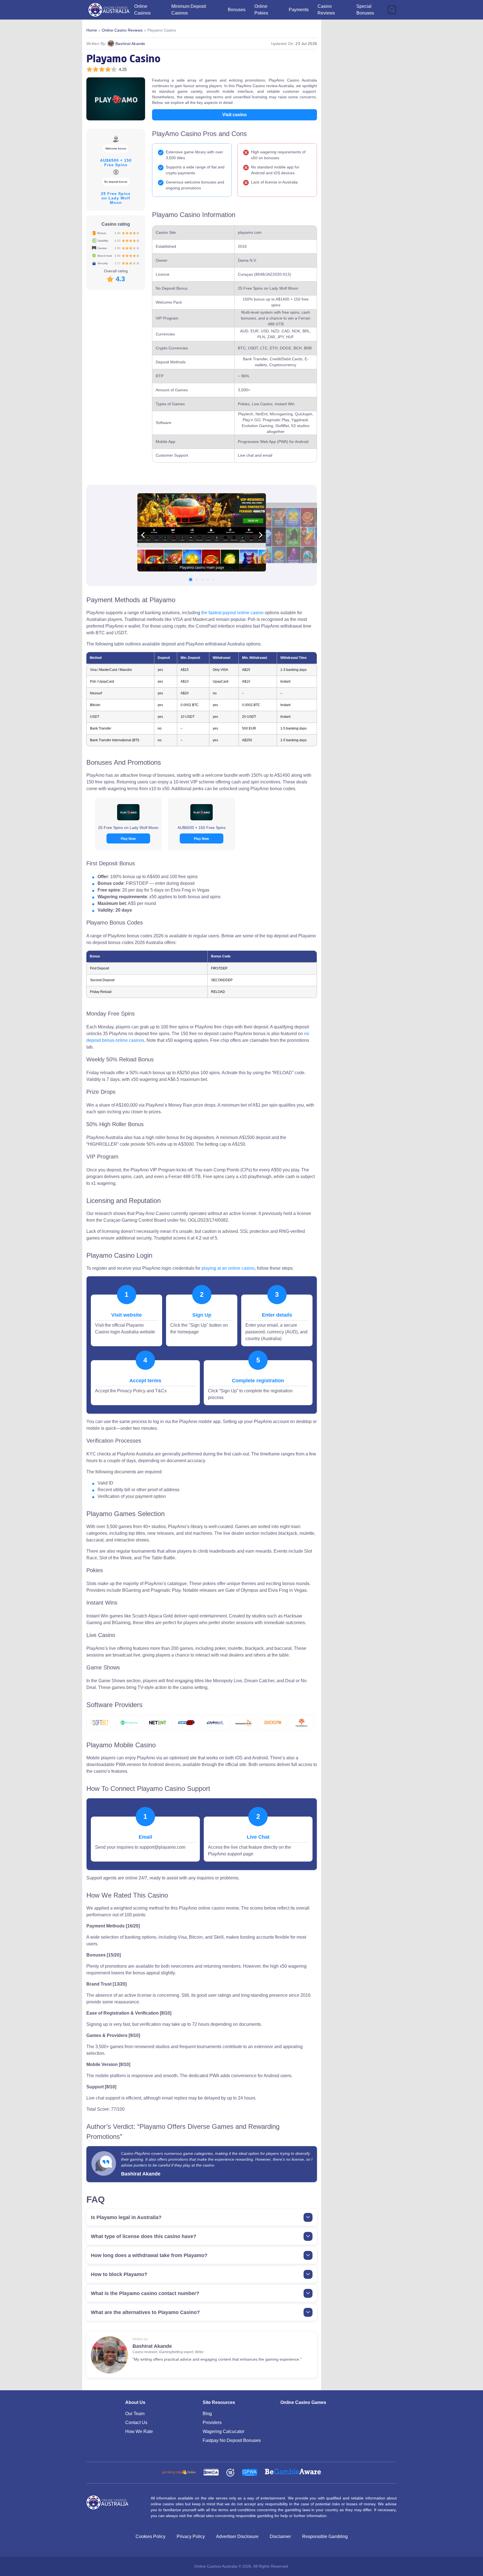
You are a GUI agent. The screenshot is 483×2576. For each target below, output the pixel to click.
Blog (207, 2414)
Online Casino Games (303, 2402)
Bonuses (237, 10)
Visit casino (235, 115)
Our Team (135, 2414)
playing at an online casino (228, 1268)
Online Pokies (261, 10)
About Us (135, 2402)
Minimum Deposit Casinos (189, 10)
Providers (212, 2423)
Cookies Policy (151, 2536)
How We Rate (139, 2431)
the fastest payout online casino (232, 613)
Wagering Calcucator (223, 2431)
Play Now (128, 839)
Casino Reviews (326, 10)
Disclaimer (280, 2536)
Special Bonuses (365, 10)
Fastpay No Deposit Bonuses (232, 2440)
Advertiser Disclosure (237, 2536)
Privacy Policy (191, 2536)
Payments (299, 10)
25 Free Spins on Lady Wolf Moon (128, 828)
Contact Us (136, 2423)
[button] (191, 580)
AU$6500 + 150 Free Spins (202, 828)
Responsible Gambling (325, 2536)
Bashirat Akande (130, 44)
